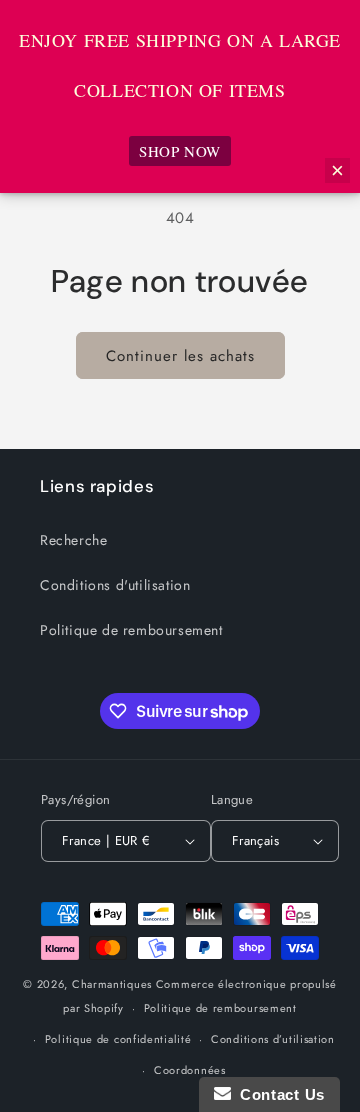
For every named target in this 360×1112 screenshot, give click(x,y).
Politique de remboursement (131, 630)
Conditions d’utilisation (273, 1039)
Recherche (73, 540)
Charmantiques (112, 984)
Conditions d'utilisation (115, 585)
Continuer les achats (180, 356)
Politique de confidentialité (118, 1039)
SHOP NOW (180, 151)
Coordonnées (190, 1070)
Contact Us (278, 1094)
